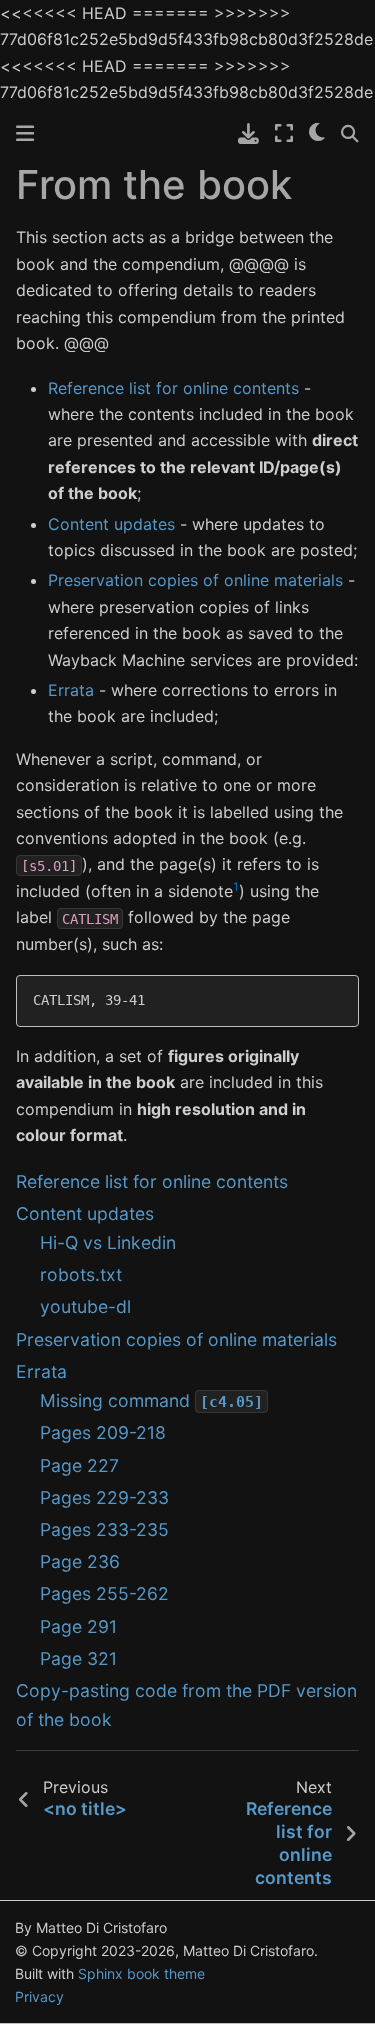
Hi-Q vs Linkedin (108, 1242)
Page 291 (78, 1626)
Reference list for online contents (152, 1181)
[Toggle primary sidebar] (25, 133)
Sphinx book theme (141, 1973)
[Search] (350, 133)
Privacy (39, 1996)
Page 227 (79, 1465)
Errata (41, 1371)
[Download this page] (248, 133)
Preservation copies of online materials (176, 1339)
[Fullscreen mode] (284, 133)
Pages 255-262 (104, 1593)
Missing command (151, 1400)
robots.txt (81, 1274)
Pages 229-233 (104, 1497)
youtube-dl (85, 1306)
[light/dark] (317, 133)
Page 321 (78, 1658)
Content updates (85, 1213)
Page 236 (80, 1561)
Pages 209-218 (103, 1432)
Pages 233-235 (104, 1529)
